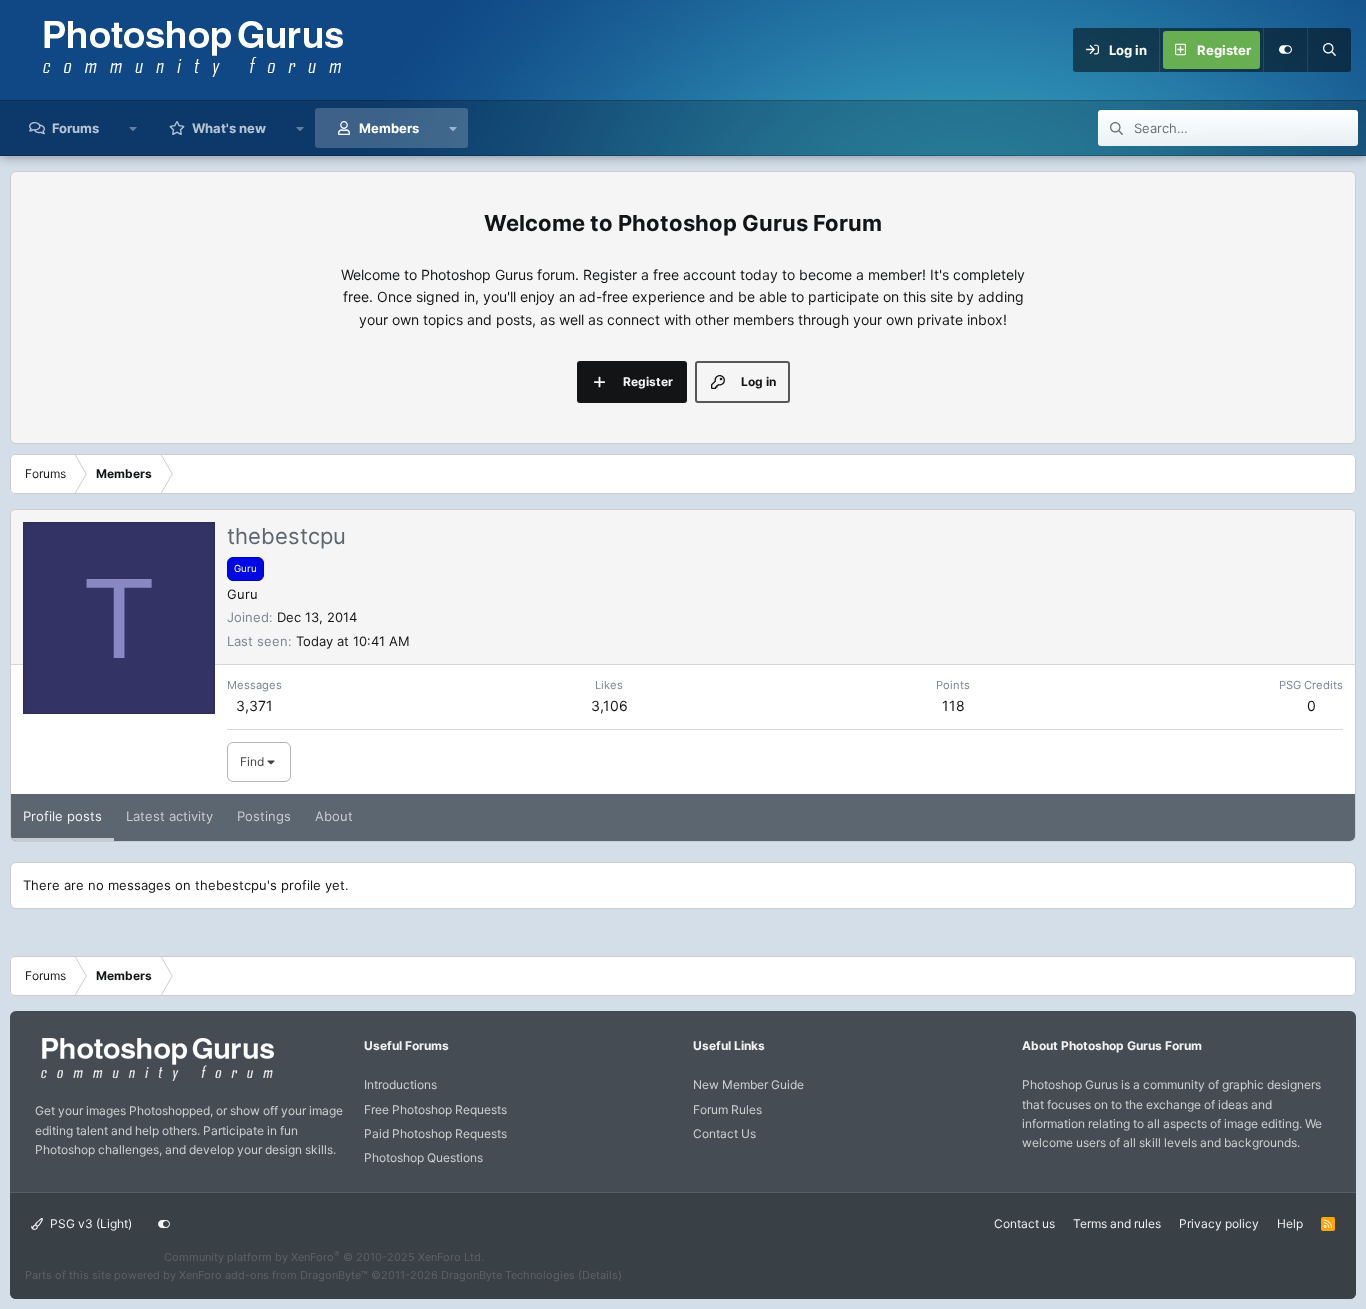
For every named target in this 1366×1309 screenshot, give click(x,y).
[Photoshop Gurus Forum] (155, 1079)
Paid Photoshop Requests (435, 1133)
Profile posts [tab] (62, 816)
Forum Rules (727, 1109)
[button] (133, 128)
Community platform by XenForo (324, 1257)
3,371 (254, 705)
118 (953, 705)
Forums (75, 128)
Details (600, 1275)
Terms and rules (1117, 1223)
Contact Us (724, 1133)
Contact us (1024, 1223)
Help (1290, 1223)
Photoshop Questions (423, 1157)
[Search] (1329, 50)
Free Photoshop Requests (435, 1109)
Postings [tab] (264, 816)
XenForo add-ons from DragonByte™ (273, 1275)
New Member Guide (748, 1084)
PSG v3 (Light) (89, 1223)
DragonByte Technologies (508, 1275)
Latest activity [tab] (169, 816)
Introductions (400, 1084)
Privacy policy (1219, 1223)
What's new (229, 128)
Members (389, 128)
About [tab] (334, 816)
